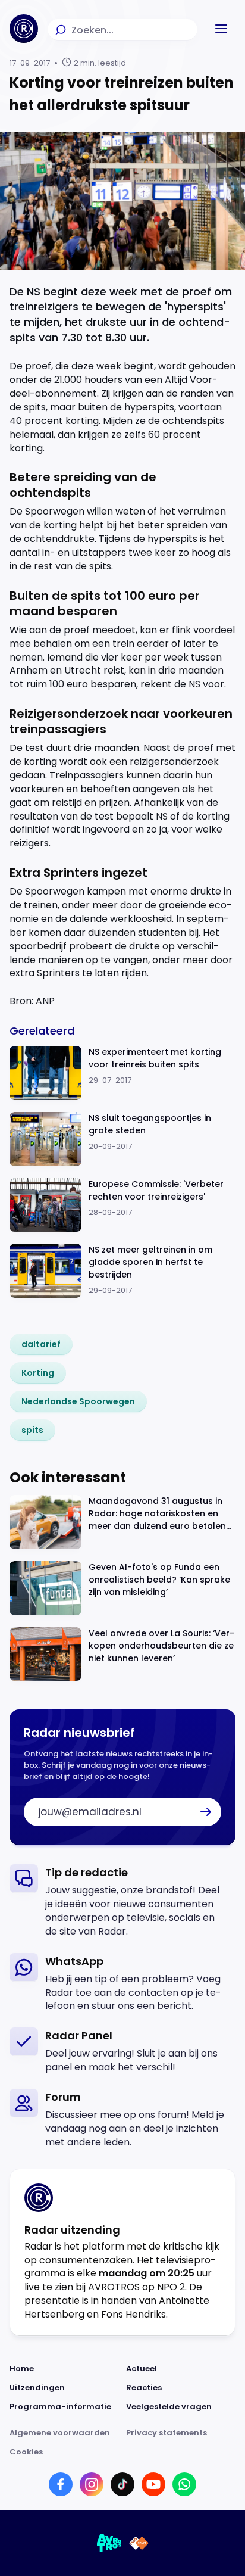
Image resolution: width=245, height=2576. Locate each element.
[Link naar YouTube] (153, 2484)
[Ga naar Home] (24, 29)
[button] (221, 29)
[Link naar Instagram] (92, 2484)
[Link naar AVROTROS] (109, 2543)
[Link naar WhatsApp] (184, 2484)
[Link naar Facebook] (61, 2484)
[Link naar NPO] (139, 2543)
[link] (41, 1344)
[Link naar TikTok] (122, 2484)
